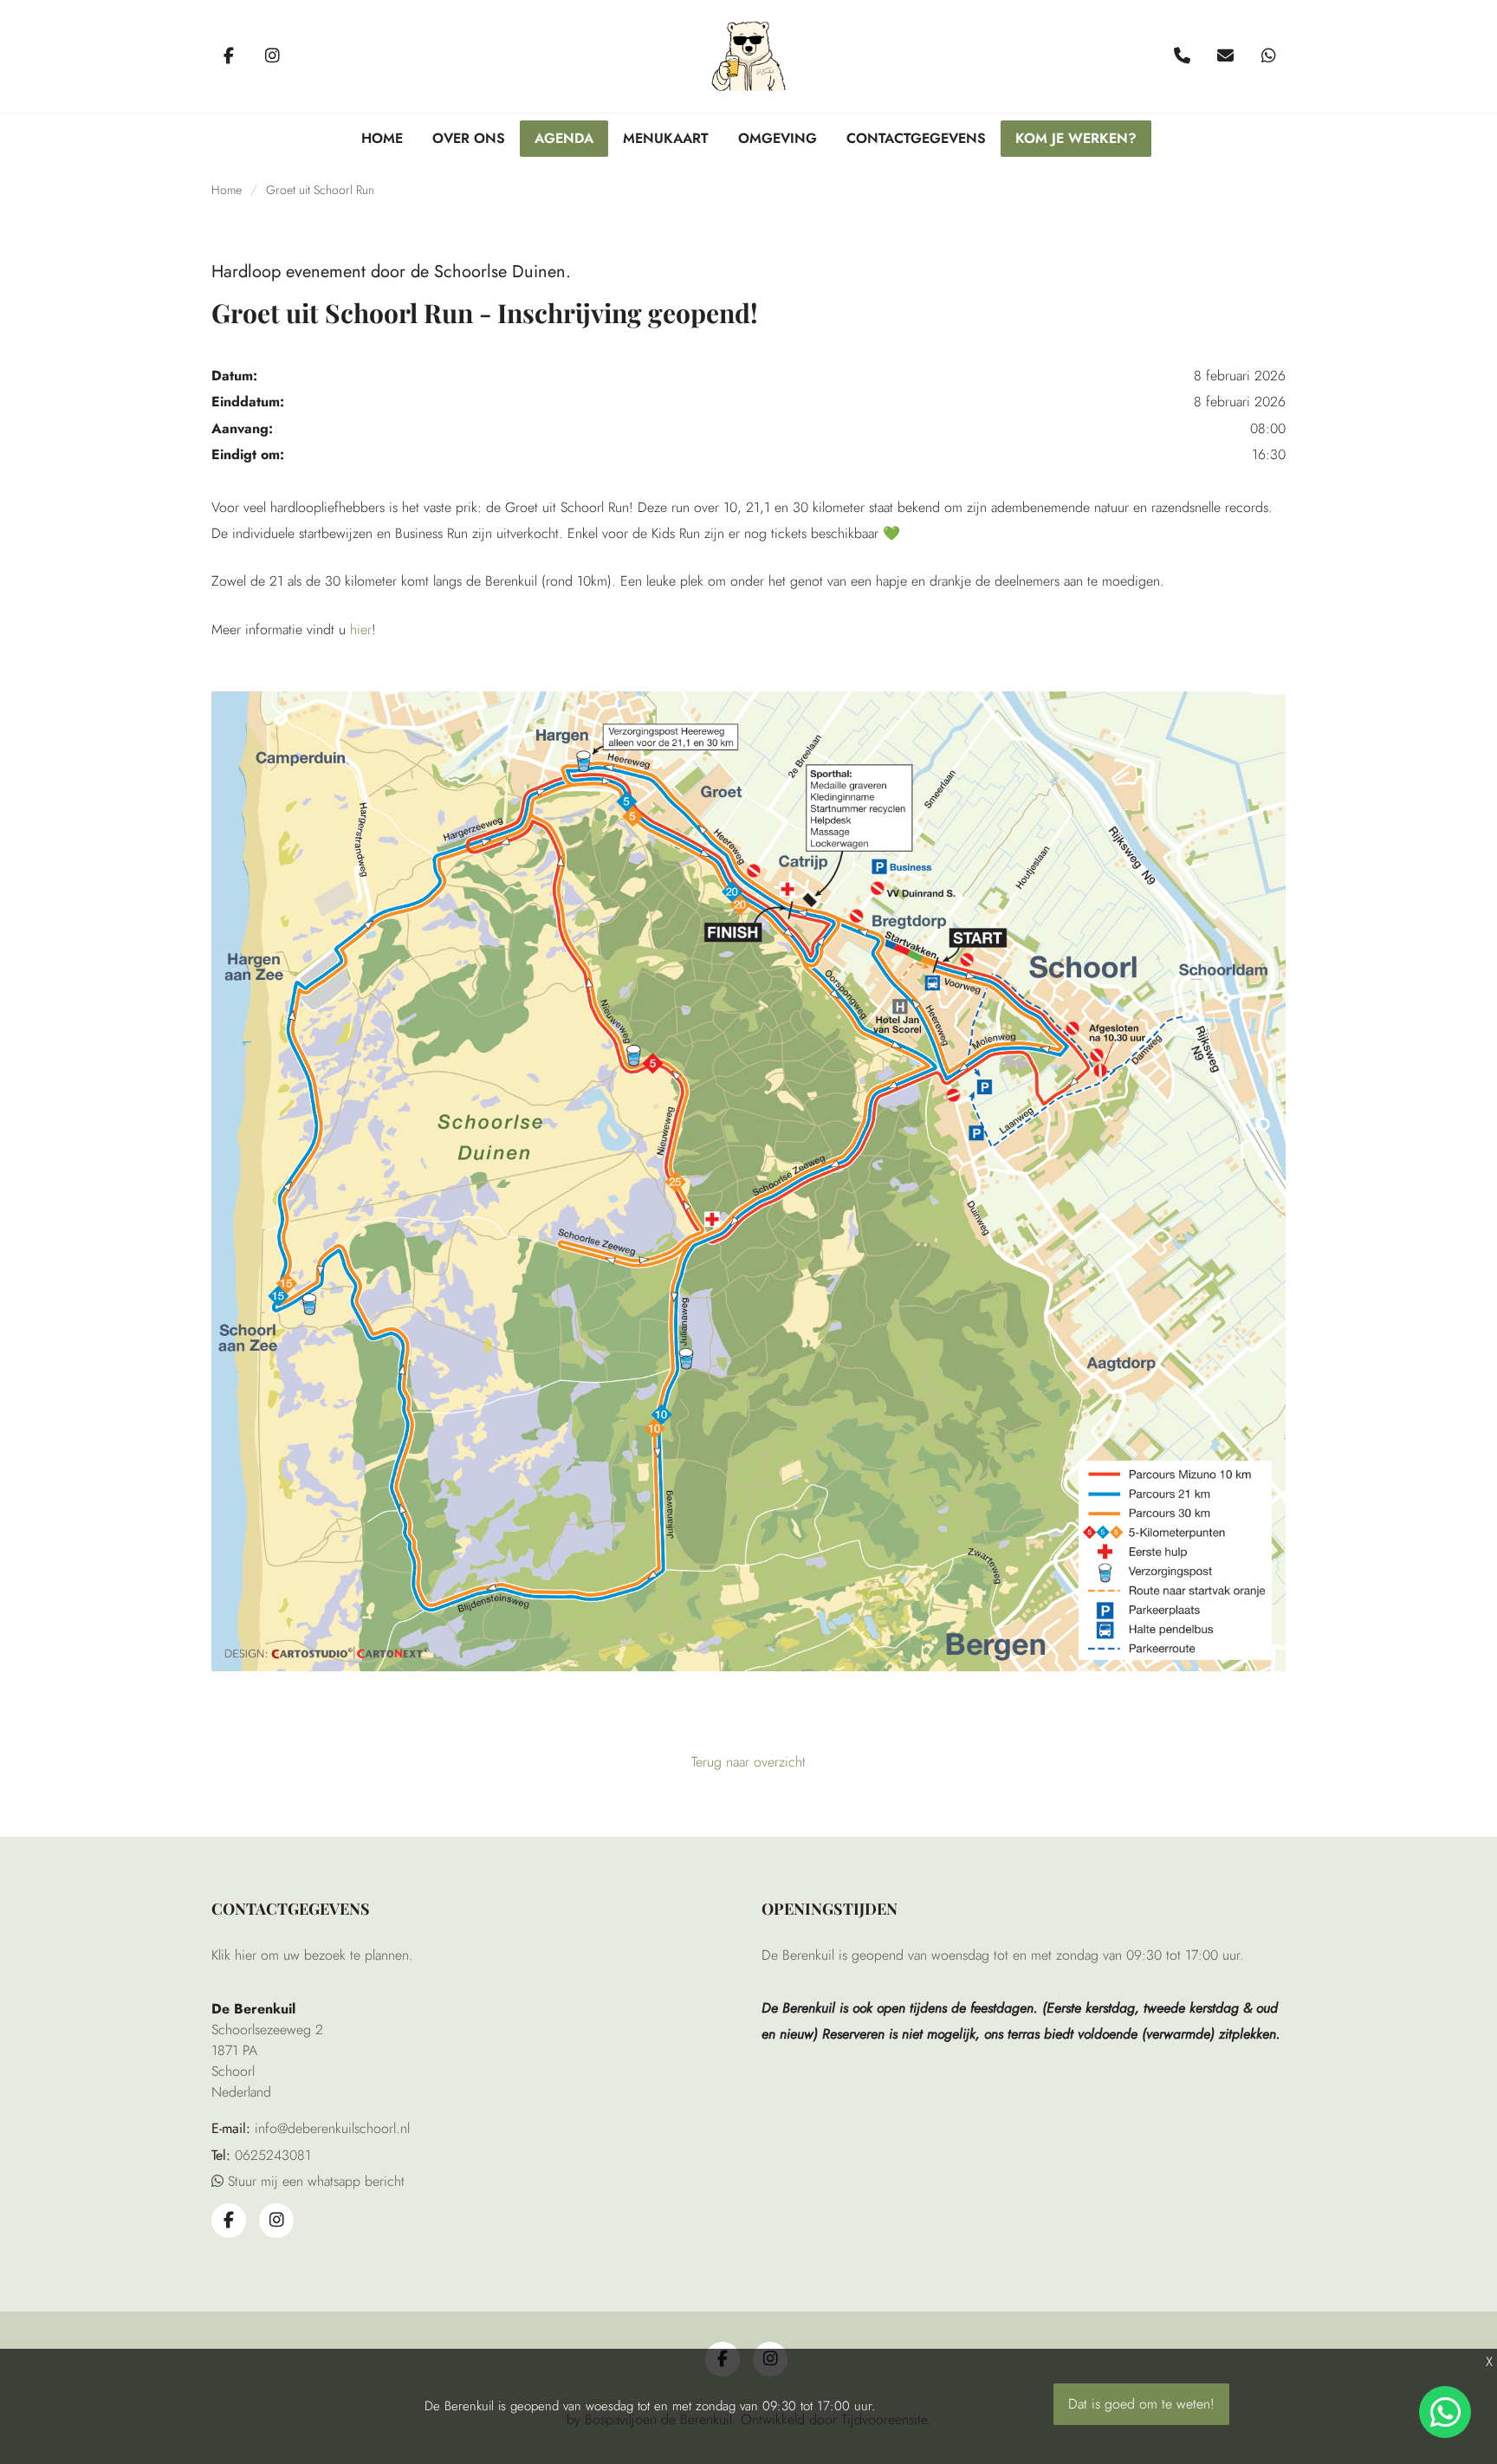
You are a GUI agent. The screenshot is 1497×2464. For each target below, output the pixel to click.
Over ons (469, 138)
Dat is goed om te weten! (1141, 2404)
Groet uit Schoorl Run (320, 190)
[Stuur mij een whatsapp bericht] (1268, 56)
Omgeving (778, 138)
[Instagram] (272, 56)
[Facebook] (229, 56)
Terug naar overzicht (748, 1762)
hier (361, 629)
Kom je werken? (1076, 138)
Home (382, 138)
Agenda (564, 138)
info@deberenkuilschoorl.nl (332, 2128)
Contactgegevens (916, 138)
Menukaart (666, 138)
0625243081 (273, 2155)
